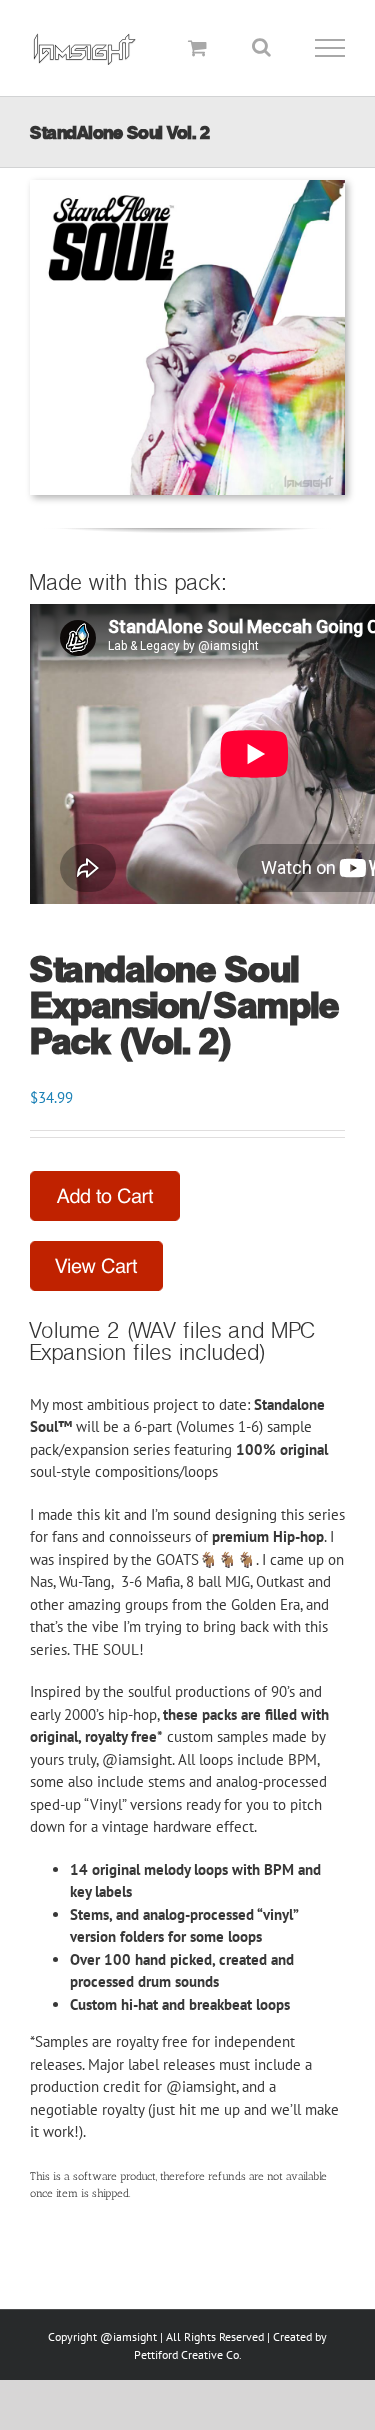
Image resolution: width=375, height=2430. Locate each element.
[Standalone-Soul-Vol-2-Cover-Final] (187, 187)
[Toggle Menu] (330, 48)
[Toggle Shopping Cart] (197, 47)
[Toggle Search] (261, 47)
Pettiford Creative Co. (188, 2354)
